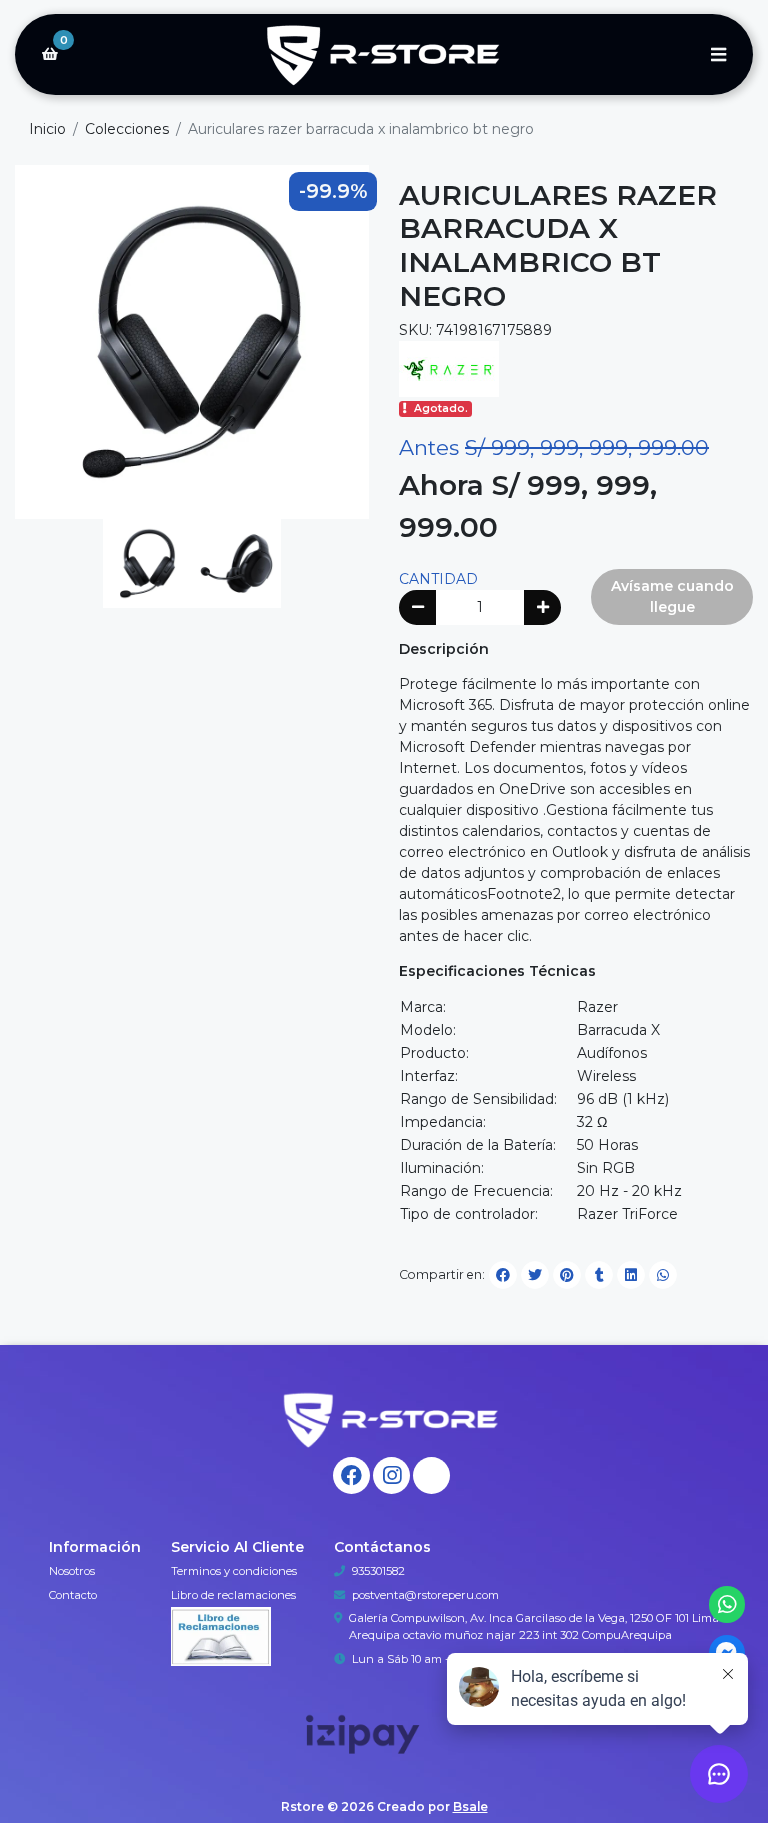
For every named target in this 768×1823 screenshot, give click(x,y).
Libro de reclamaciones (233, 1595)
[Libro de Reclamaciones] (221, 1635)
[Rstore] (384, 55)
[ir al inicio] (391, 1419)
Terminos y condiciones (234, 1571)
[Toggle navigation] (718, 54)
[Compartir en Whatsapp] (663, 1275)
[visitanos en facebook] (351, 1475)
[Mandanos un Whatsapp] (727, 1604)
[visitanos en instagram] (391, 1475)
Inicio (47, 129)
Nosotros (72, 1571)
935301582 (378, 1571)
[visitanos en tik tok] (431, 1475)
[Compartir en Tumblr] (599, 1275)
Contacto (73, 1595)
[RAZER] (449, 368)
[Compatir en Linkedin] (631, 1275)
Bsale (470, 1806)
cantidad (438, 579)
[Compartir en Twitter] (535, 1275)
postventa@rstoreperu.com (425, 1595)
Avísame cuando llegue (672, 596)
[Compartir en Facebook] (503, 1275)
